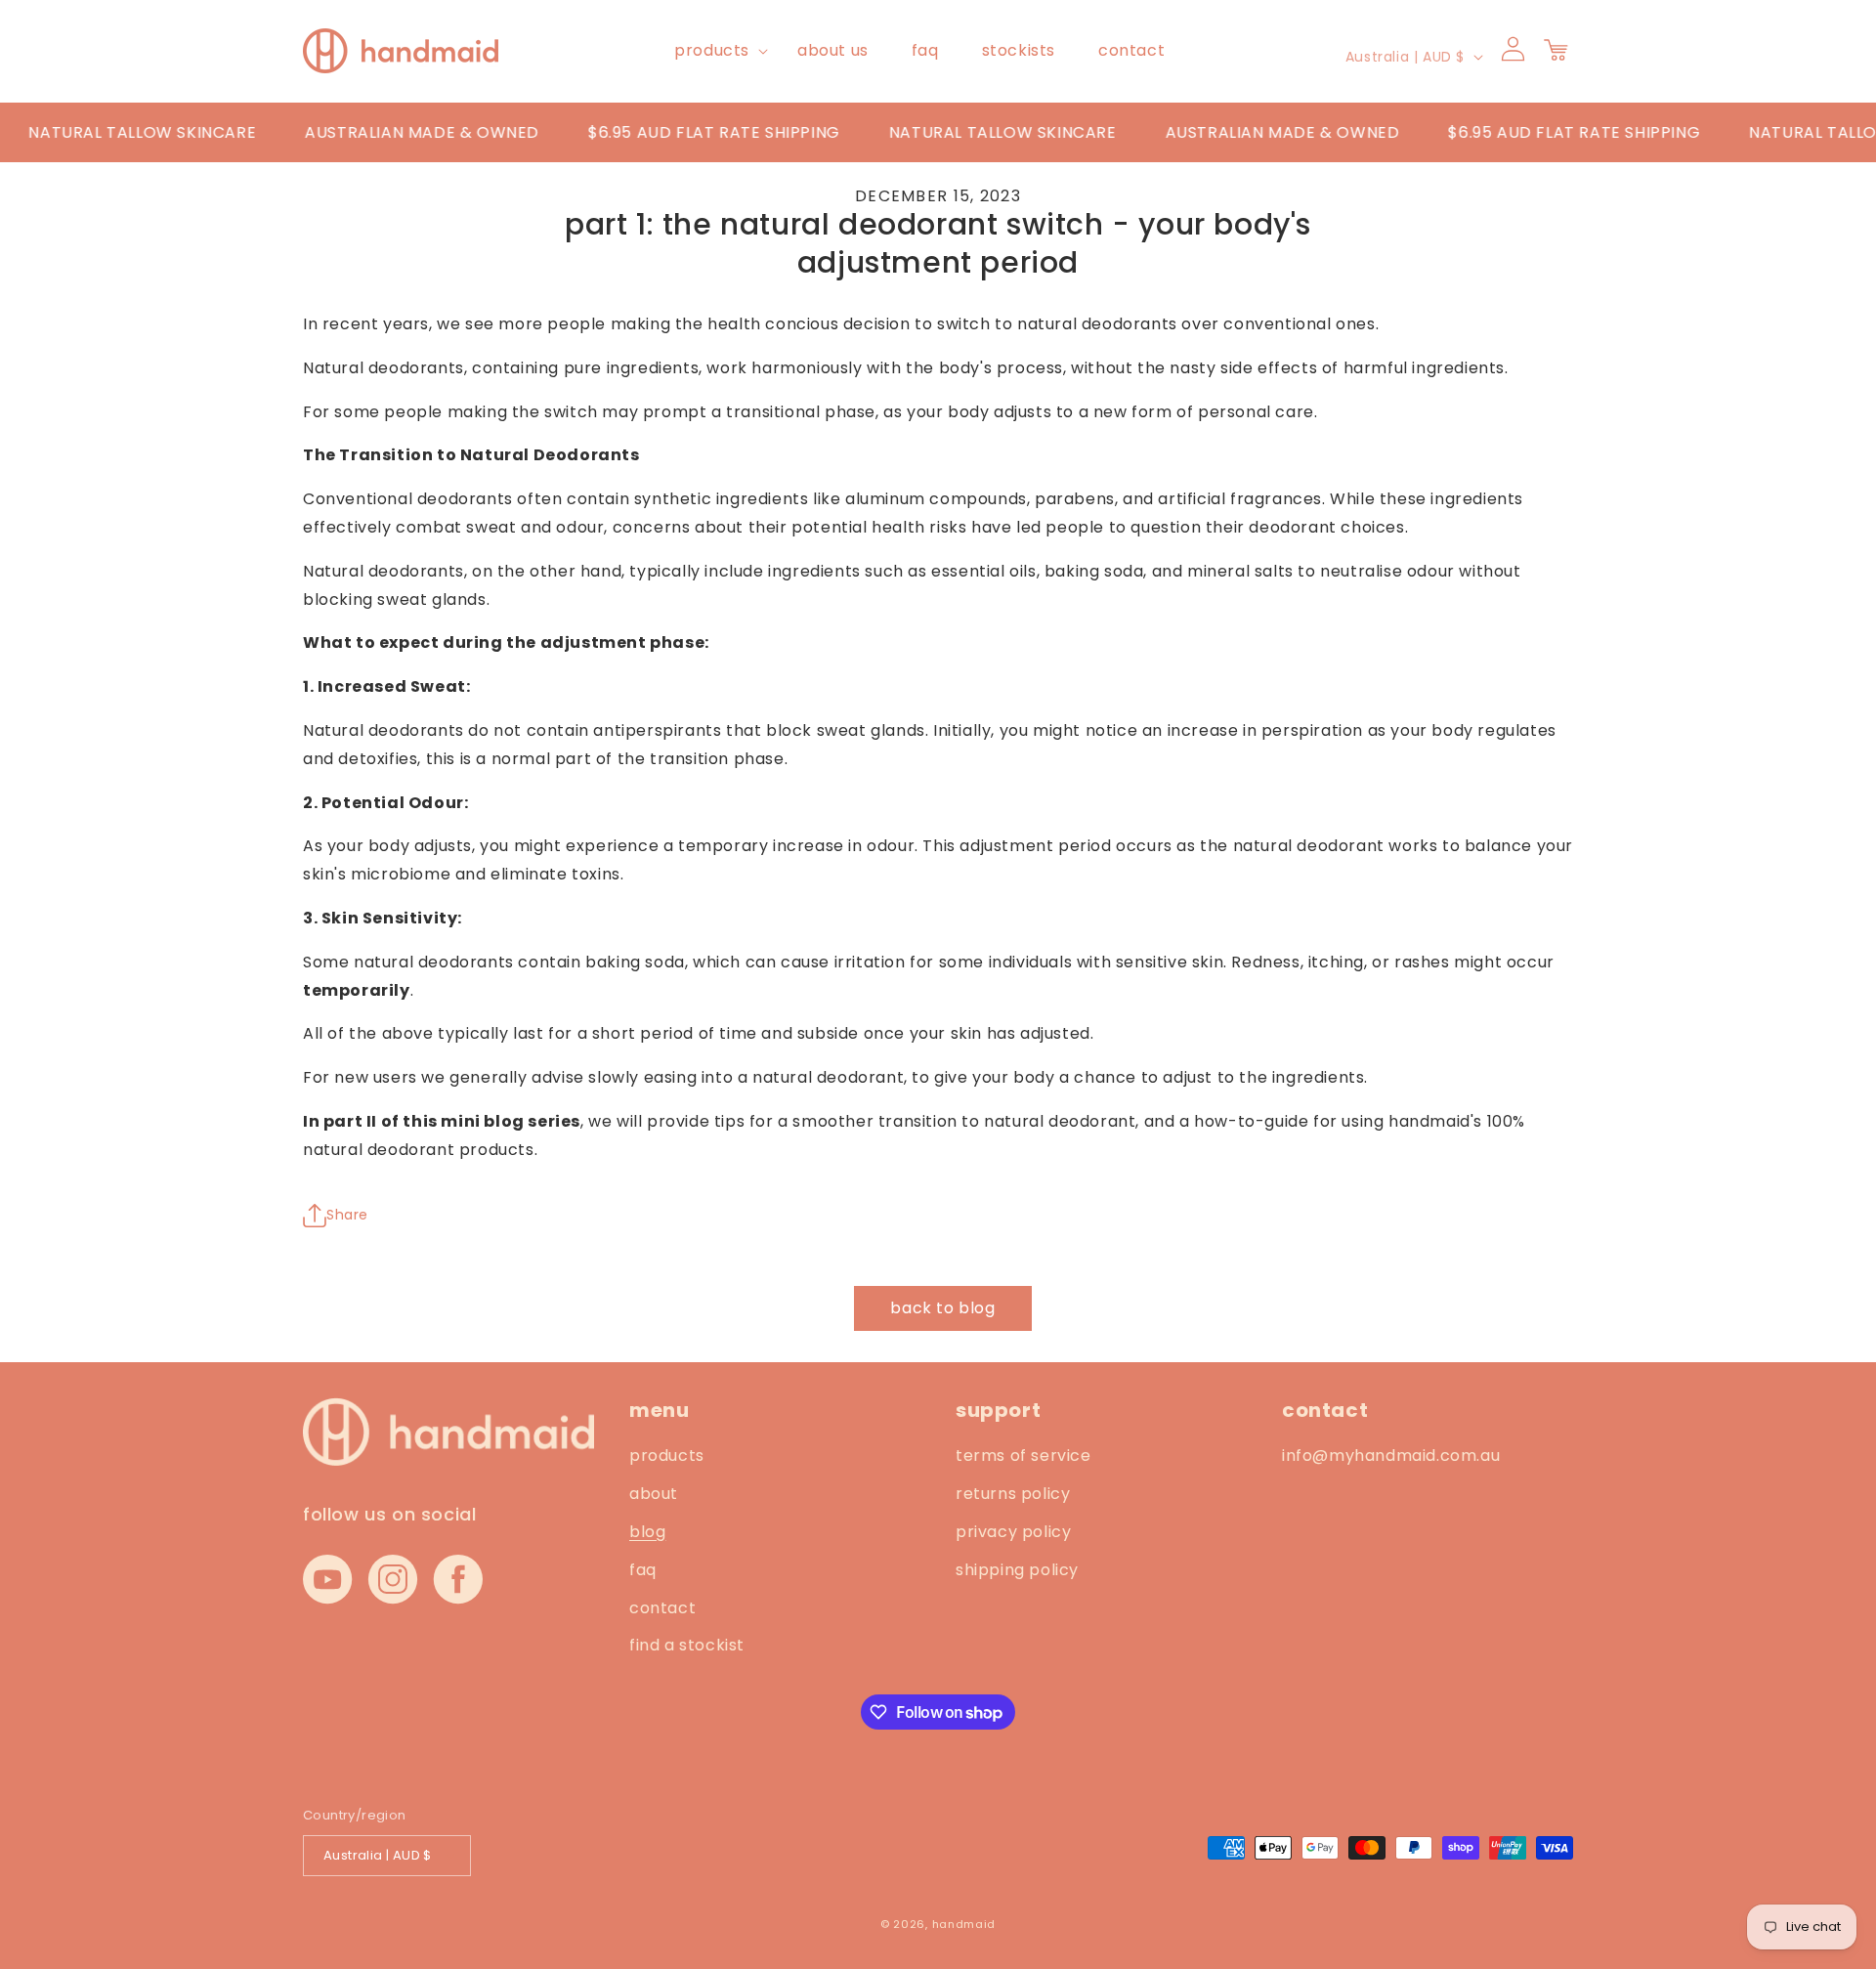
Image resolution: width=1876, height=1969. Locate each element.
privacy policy (1013, 1532)
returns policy (1013, 1494)
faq (643, 1570)
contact (662, 1608)
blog (647, 1532)
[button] (714, 51)
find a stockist (687, 1645)
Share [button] (347, 1215)
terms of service (1023, 1455)
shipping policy (1017, 1570)
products (712, 50)
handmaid (964, 1924)
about (654, 1494)
